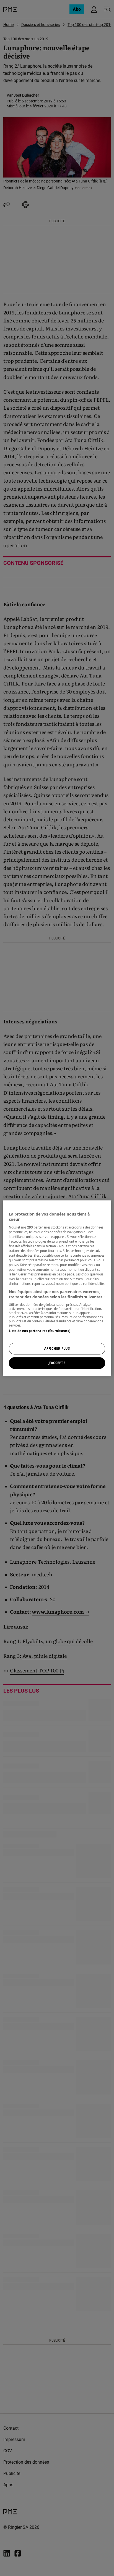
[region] (57, 1288)
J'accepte (57, 1363)
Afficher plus (57, 1348)
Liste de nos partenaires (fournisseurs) (39, 1331)
